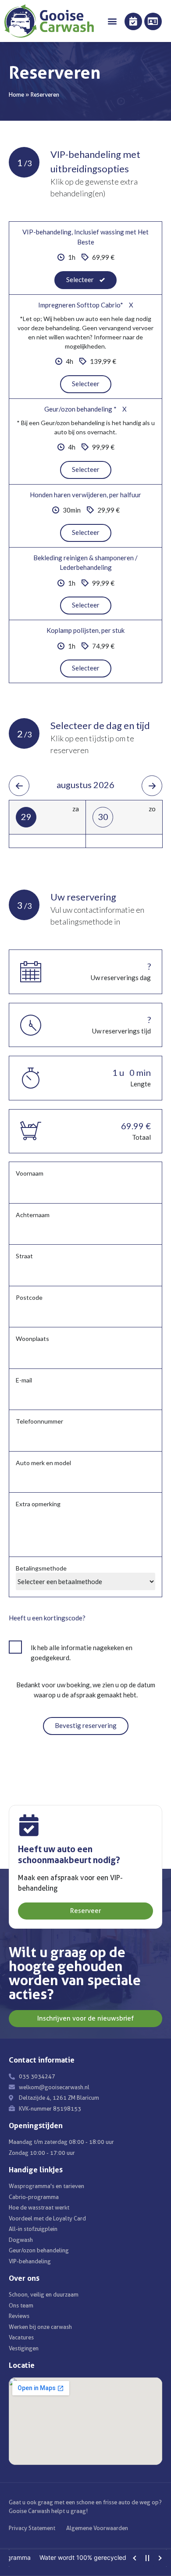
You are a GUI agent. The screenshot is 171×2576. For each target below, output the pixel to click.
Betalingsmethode (41, 1568)
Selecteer (86, 384)
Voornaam (30, 1173)
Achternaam (33, 1215)
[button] (112, 21)
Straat (24, 1256)
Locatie (22, 2365)
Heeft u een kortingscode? (47, 1618)
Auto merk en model (43, 1463)
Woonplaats (32, 1339)
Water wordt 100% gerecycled (67, 2557)
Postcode (29, 1297)
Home (16, 94)
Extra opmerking (38, 1504)
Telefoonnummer (39, 1421)
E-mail (24, 1380)
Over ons (24, 2278)
